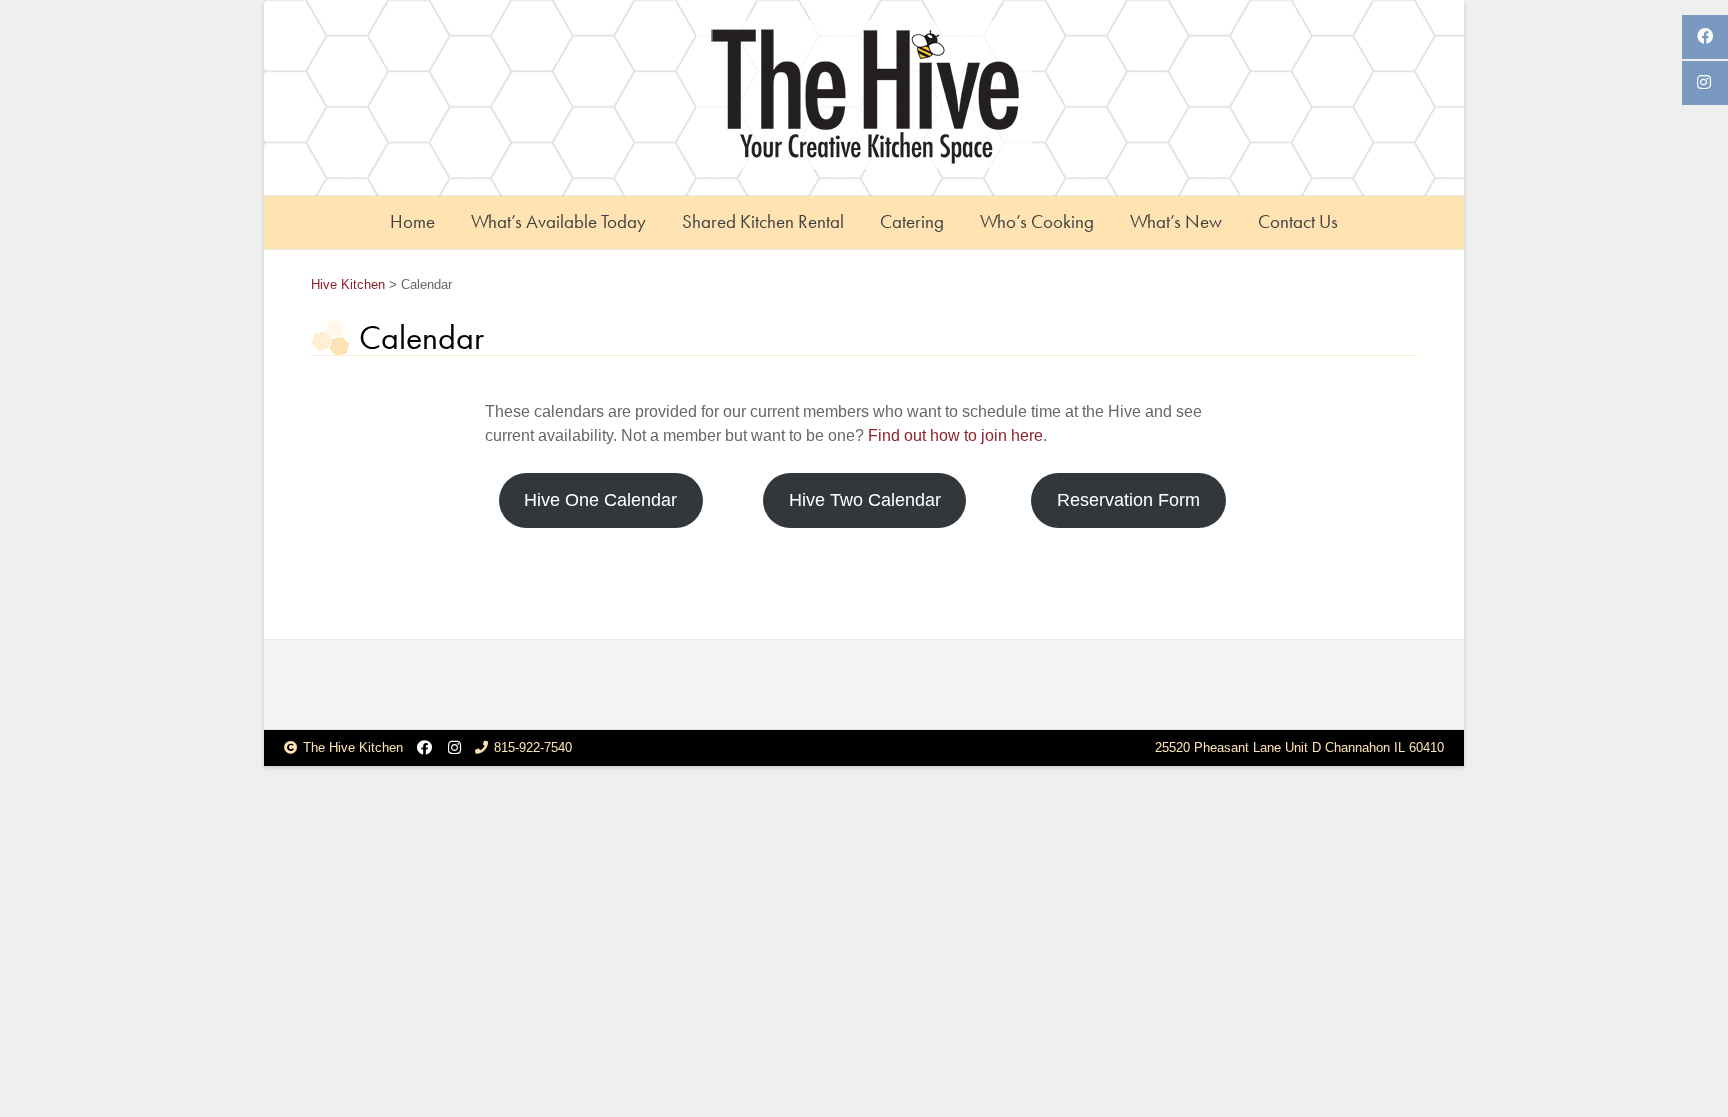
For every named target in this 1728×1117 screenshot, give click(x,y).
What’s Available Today (558, 221)
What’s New (1176, 221)
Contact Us (1298, 221)
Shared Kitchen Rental (763, 221)
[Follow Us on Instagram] (454, 748)
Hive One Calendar (600, 500)
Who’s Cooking (1037, 221)
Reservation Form (1128, 500)
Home (412, 221)
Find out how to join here (955, 435)
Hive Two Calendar (865, 500)
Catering (912, 221)
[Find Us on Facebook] (424, 748)
